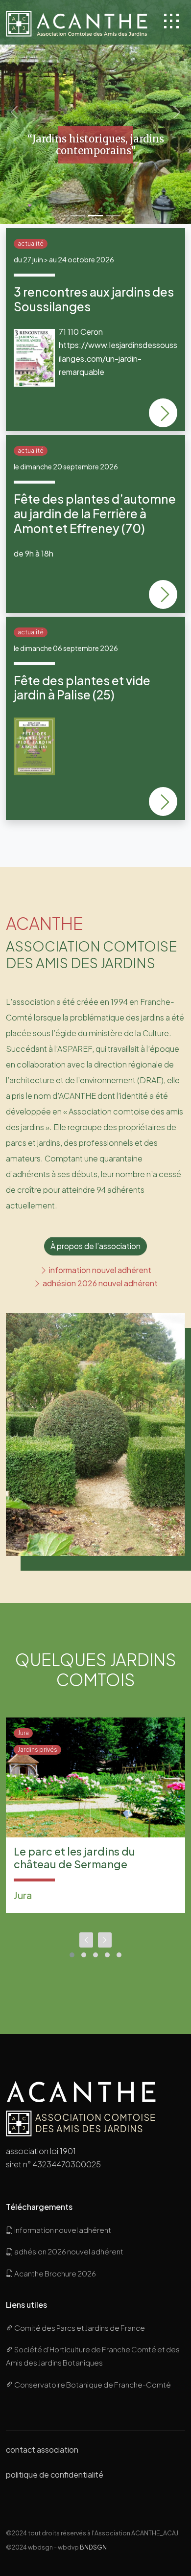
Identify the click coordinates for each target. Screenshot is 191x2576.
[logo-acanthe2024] (78, 22)
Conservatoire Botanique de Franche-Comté (92, 2384)
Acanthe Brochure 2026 (55, 2273)
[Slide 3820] (95, 216)
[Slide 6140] (78, 216)
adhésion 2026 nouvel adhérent (99, 1283)
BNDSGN (93, 2547)
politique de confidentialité (55, 2474)
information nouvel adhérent (99, 1270)
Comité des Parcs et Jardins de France (79, 2328)
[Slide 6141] (113, 216)
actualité (31, 244)
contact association (42, 2449)
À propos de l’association (95, 1246)
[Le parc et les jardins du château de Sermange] (95, 1777)
